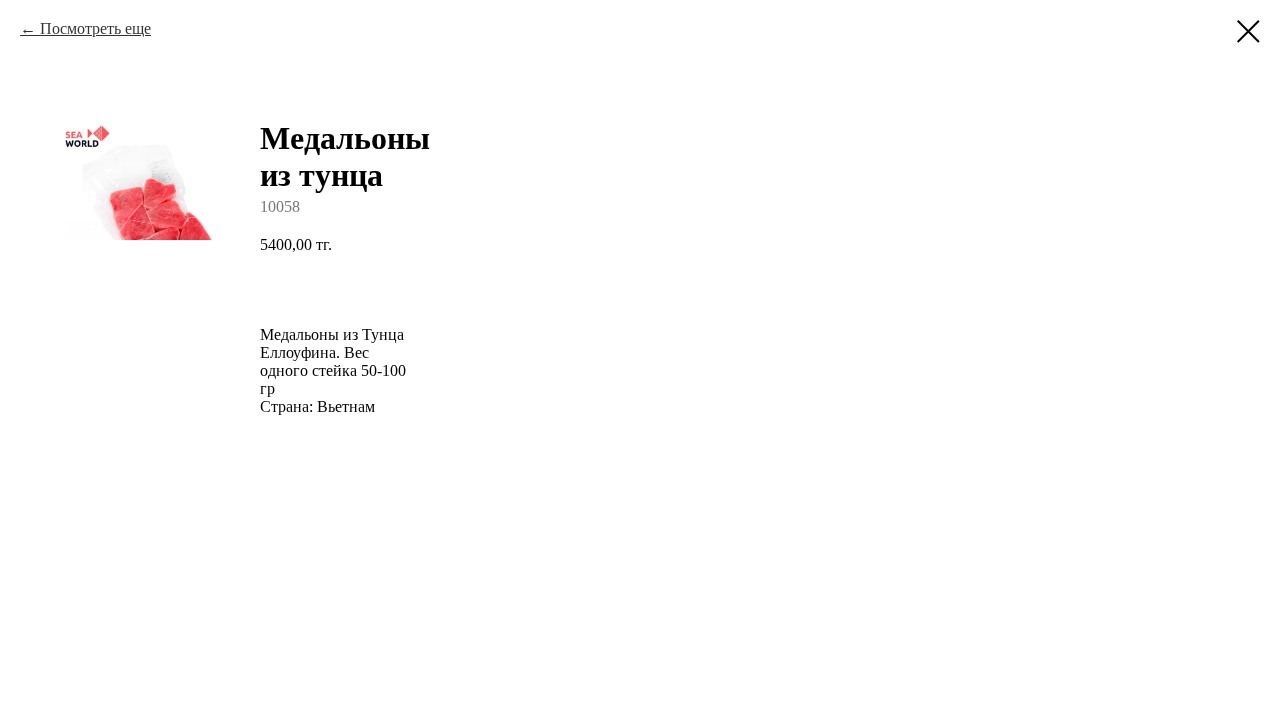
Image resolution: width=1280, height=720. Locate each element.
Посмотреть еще (95, 28)
